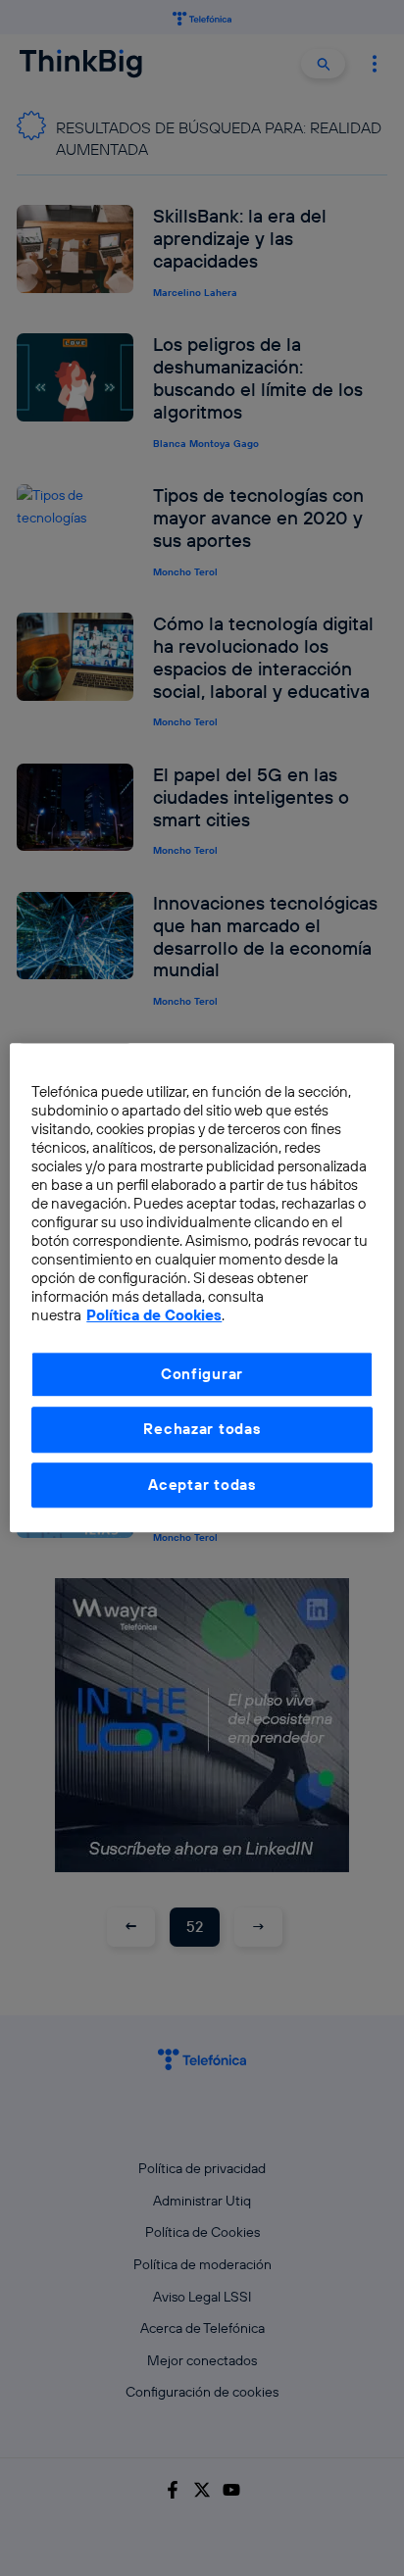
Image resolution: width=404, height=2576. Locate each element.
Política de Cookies (154, 1316)
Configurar (202, 1374)
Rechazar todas (202, 1430)
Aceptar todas (202, 1485)
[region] (202, 1288)
